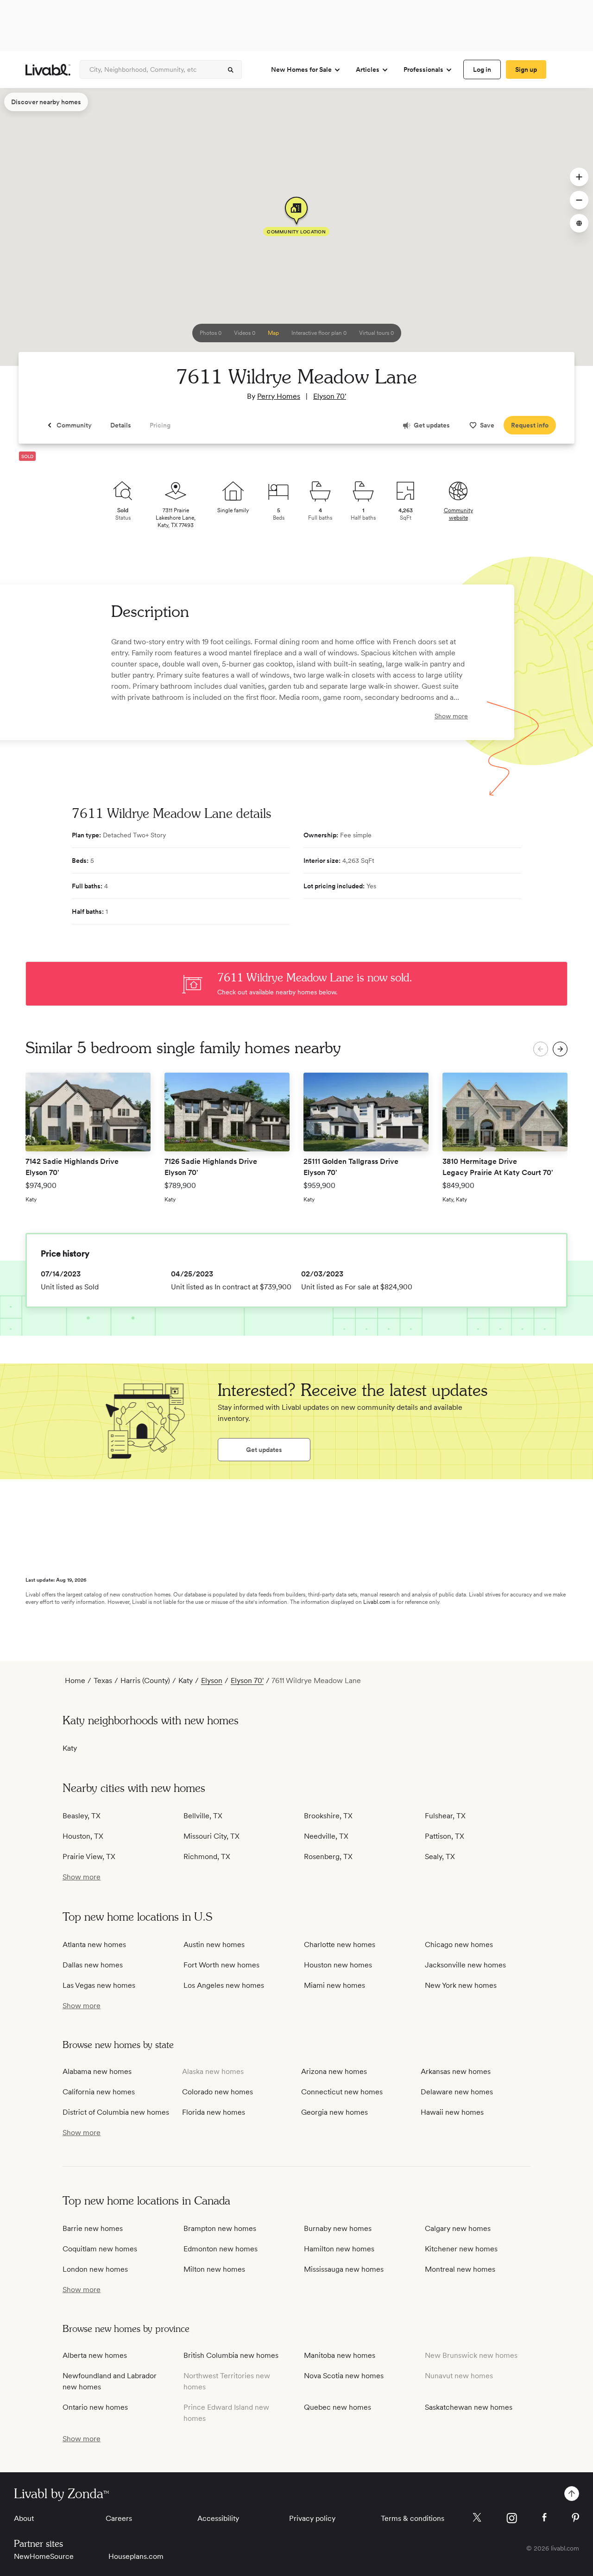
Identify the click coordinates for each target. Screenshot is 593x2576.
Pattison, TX (445, 1836)
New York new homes (461, 1985)
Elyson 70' (330, 396)
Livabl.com (377, 1602)
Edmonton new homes (221, 2249)
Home (75, 1681)
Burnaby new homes (338, 2228)
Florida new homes (214, 2112)
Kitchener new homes (461, 2249)
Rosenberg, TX (328, 1857)
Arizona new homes (334, 2071)
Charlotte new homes (340, 1945)
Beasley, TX (82, 1816)
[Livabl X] (477, 2517)
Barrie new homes (93, 2228)
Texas (103, 1681)
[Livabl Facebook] (544, 2517)
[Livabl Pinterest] (575, 2518)
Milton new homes (214, 2269)
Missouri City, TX (211, 1836)
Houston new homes (338, 1965)
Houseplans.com (136, 2556)
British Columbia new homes (231, 2355)
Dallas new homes (93, 1965)
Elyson (212, 1681)
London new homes (95, 2269)
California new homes (99, 2092)
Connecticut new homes (342, 2092)
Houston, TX (83, 1836)
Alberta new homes (95, 2355)
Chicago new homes (459, 1945)
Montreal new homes (460, 2269)
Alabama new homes (97, 2071)
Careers (119, 2518)
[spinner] (231, 70)
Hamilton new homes (339, 2249)
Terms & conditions (413, 2518)
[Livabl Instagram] (512, 2518)
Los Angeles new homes (224, 1985)
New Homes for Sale (301, 69)
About (24, 2518)
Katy (186, 1681)
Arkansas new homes (456, 2071)
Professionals (423, 69)
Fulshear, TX (445, 1816)
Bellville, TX (203, 1816)
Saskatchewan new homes (469, 2407)
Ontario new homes (95, 2407)
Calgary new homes (458, 2228)
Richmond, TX (207, 1857)
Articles (368, 69)
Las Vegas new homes (99, 1985)
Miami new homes (334, 1985)
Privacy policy (312, 2518)
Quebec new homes (338, 2407)
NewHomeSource (44, 2556)
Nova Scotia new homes (344, 2376)
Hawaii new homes (452, 2112)
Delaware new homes (457, 2092)
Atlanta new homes (94, 1945)
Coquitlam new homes (100, 2249)
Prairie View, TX (89, 1857)
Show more (451, 716)
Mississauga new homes (344, 2269)
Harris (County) (145, 1681)
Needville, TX (326, 1836)
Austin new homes (214, 1945)
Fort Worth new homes (221, 1965)
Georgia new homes (334, 2112)
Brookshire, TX (328, 1816)
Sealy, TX (440, 1857)
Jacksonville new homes (465, 1965)
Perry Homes (279, 396)
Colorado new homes (218, 2092)
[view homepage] (48, 70)
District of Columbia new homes (116, 2112)
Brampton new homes (220, 2228)
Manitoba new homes (340, 2355)
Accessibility (218, 2518)
